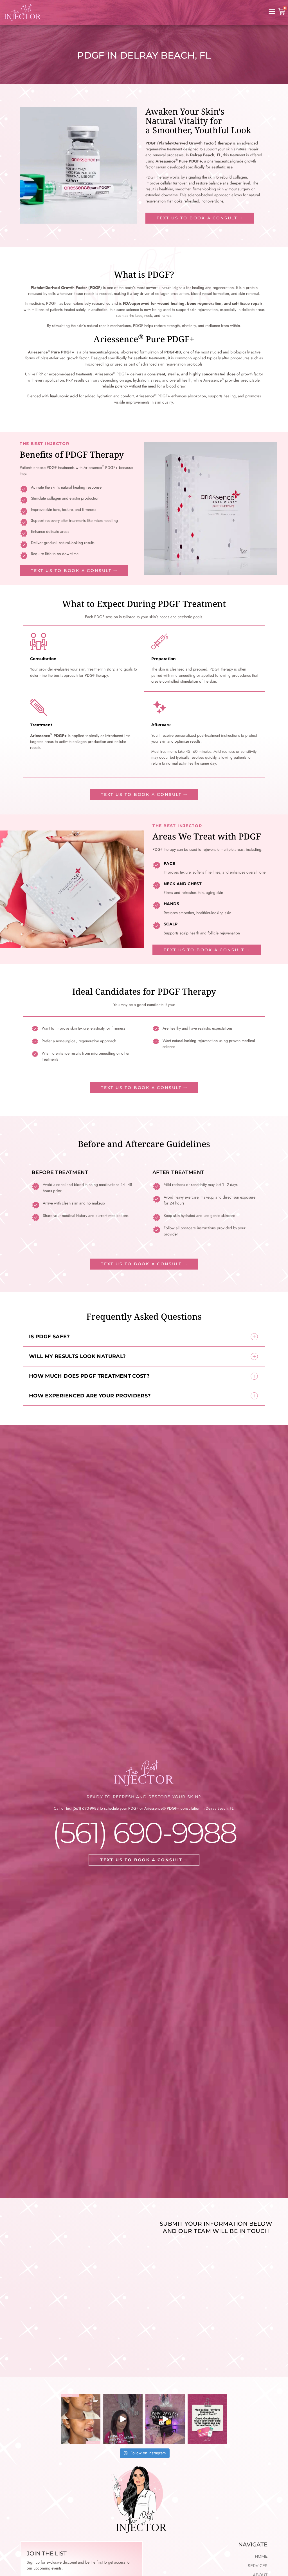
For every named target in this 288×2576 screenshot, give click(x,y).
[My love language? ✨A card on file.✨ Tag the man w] (207, 2419)
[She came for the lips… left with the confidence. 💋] (81, 2419)
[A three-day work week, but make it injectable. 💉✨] (165, 2419)
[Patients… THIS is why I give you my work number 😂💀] (123, 2419)
